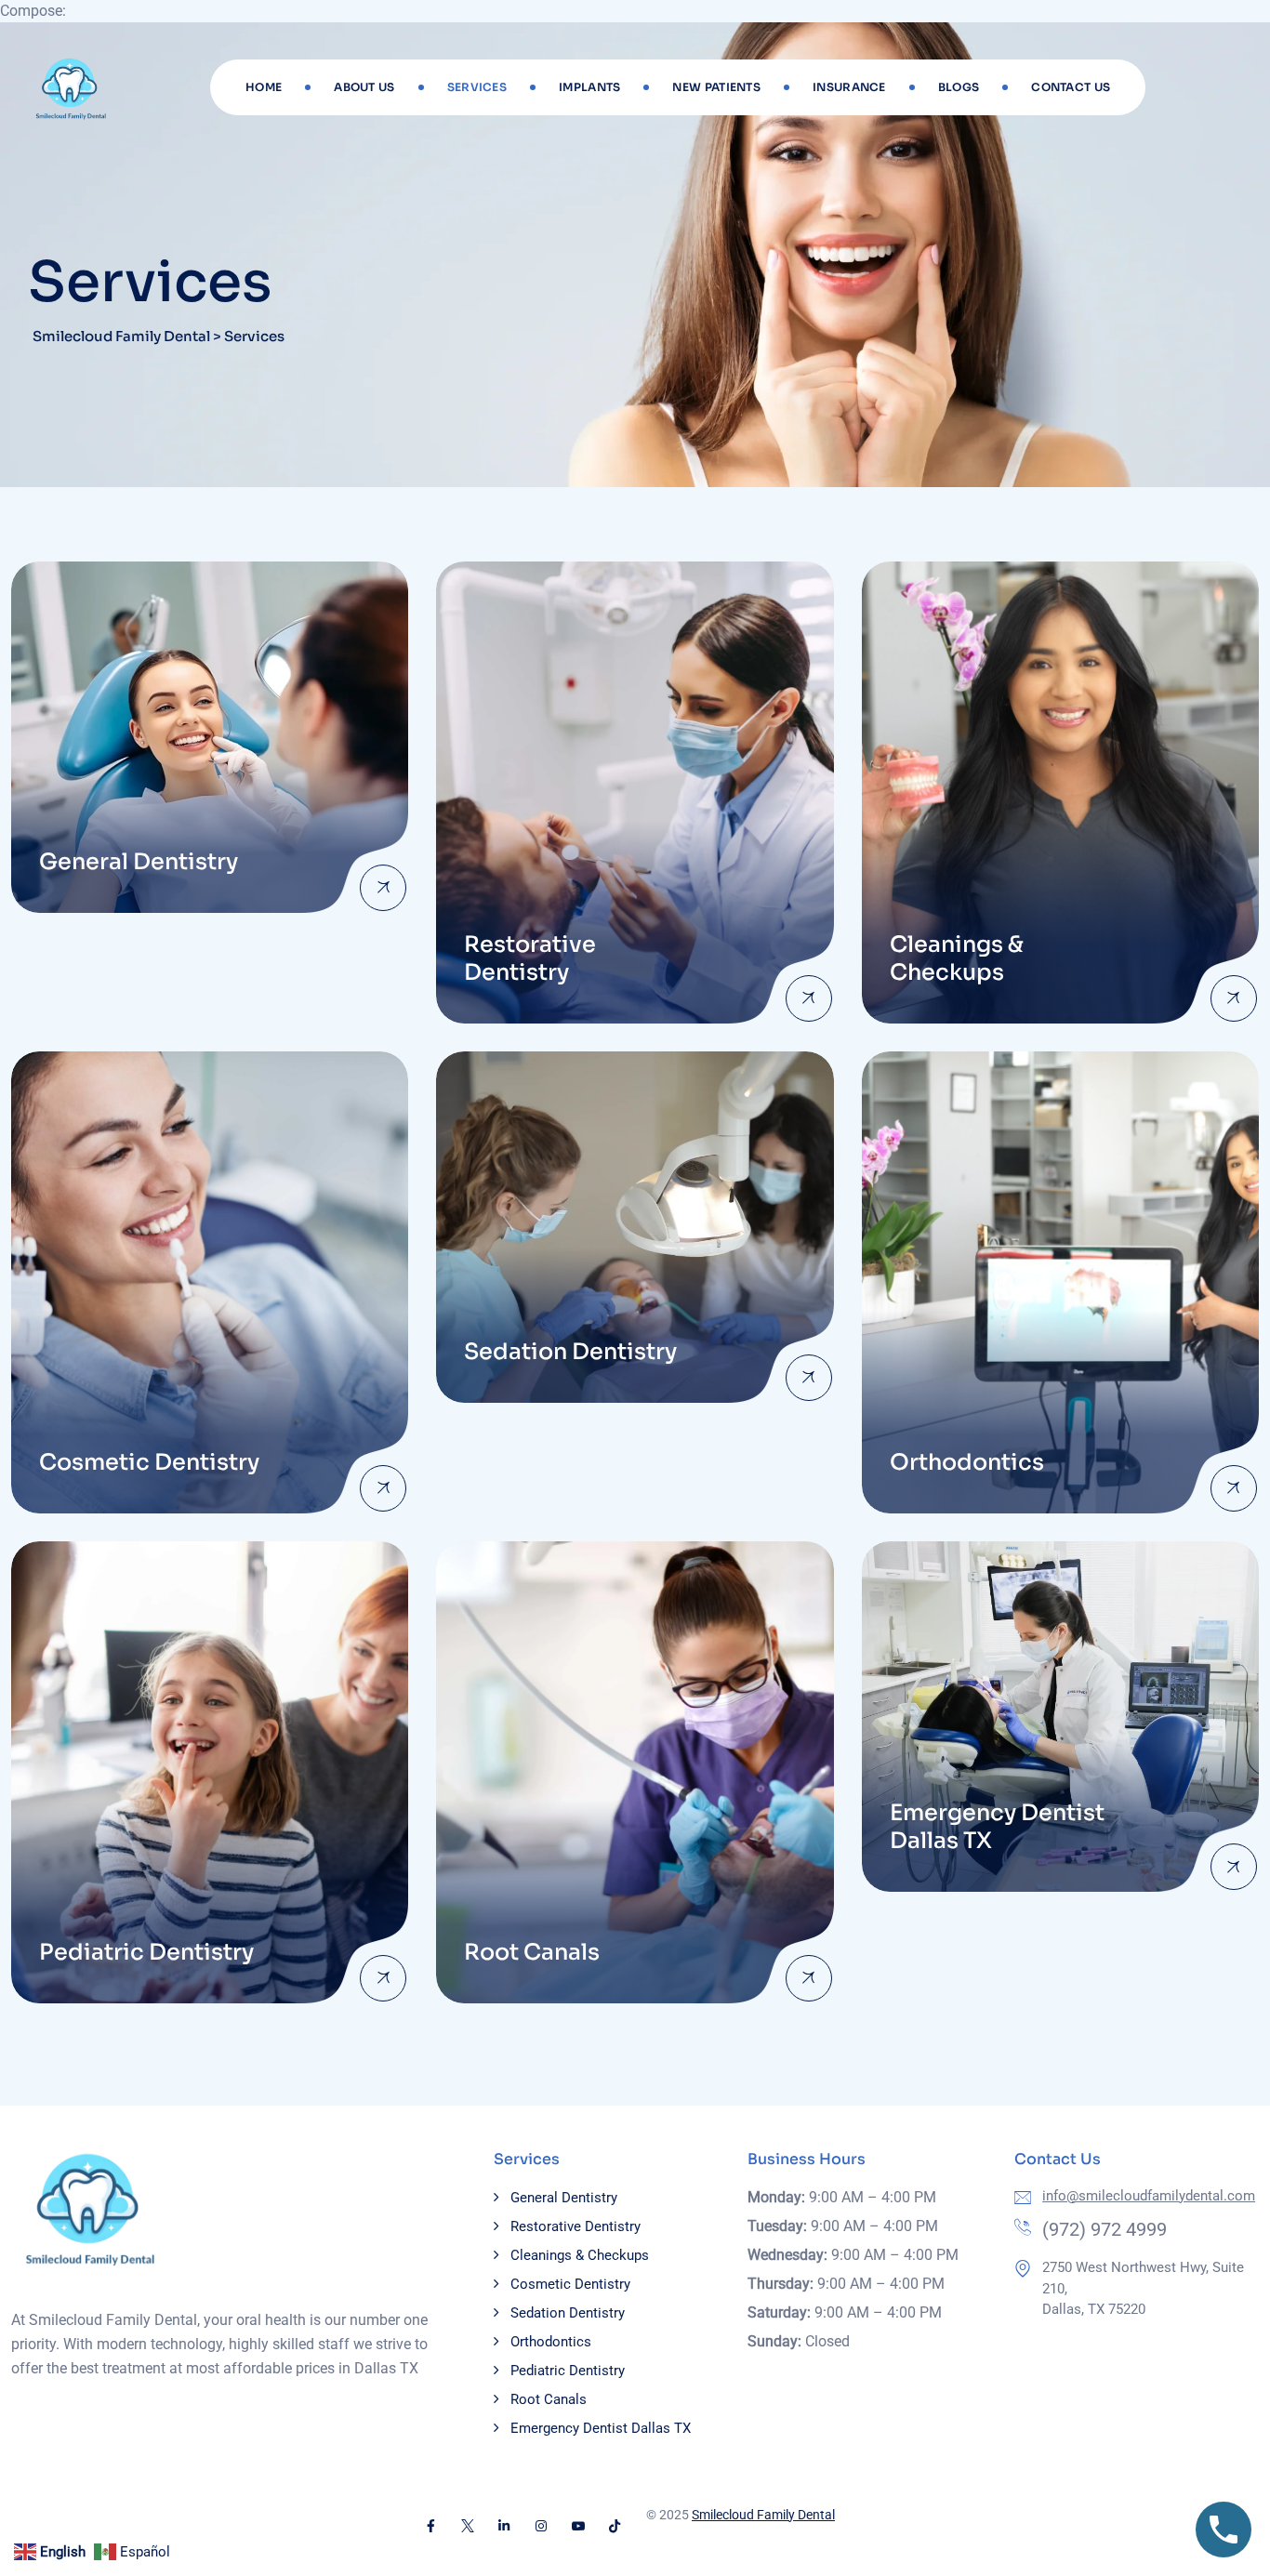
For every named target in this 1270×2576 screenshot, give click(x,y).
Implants (589, 87)
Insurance (849, 87)
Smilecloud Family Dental (763, 2515)
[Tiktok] (615, 2526)
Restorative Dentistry (575, 2226)
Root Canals (549, 2399)
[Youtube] (578, 2526)
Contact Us (1071, 87)
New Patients (716, 87)
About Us (364, 87)
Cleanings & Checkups (580, 2255)
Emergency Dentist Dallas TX (601, 2428)
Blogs (959, 87)
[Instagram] (541, 2526)
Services (477, 87)
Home (264, 87)
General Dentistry (564, 2198)
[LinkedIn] (505, 2526)
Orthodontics (551, 2342)
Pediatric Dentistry (568, 2371)
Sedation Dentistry (568, 2313)
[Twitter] (468, 2526)
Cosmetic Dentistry (570, 2284)
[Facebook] (430, 2526)
